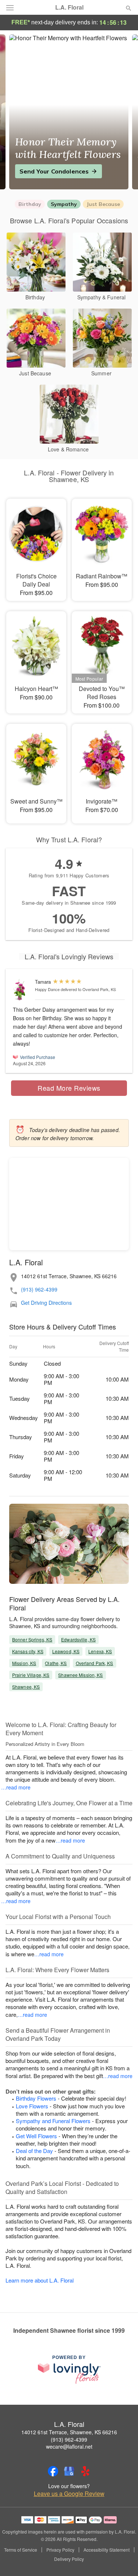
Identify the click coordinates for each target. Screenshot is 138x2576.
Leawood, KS (66, 1651)
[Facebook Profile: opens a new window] (53, 2471)
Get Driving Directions (46, 1303)
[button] (122, 2559)
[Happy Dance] (22, 990)
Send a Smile (39, 171)
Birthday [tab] (30, 204)
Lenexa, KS (100, 1651)
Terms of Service (21, 2550)
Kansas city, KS (28, 1651)
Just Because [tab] (103, 204)
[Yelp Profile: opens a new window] (85, 2471)
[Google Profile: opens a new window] (69, 2471)
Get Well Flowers (36, 2136)
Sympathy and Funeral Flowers (53, 2121)
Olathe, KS (56, 1663)
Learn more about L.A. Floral (40, 2280)
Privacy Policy (60, 2550)
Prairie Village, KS (31, 1675)
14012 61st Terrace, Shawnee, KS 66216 (69, 2432)
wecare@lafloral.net (69, 2446)
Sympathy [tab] (64, 204)
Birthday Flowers (36, 2098)
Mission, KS (24, 1663)
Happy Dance (47, 989)
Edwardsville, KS (78, 1639)
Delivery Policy (69, 2559)
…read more (16, 1787)
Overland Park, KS (95, 1663)
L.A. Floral (69, 7)
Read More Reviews (69, 1088)
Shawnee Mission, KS (80, 1675)
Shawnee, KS (26, 1687)
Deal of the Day (34, 2151)
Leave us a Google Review (69, 2494)
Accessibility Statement (107, 2550)
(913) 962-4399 (39, 1289)
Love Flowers (32, 2106)
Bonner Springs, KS (32, 1639)
